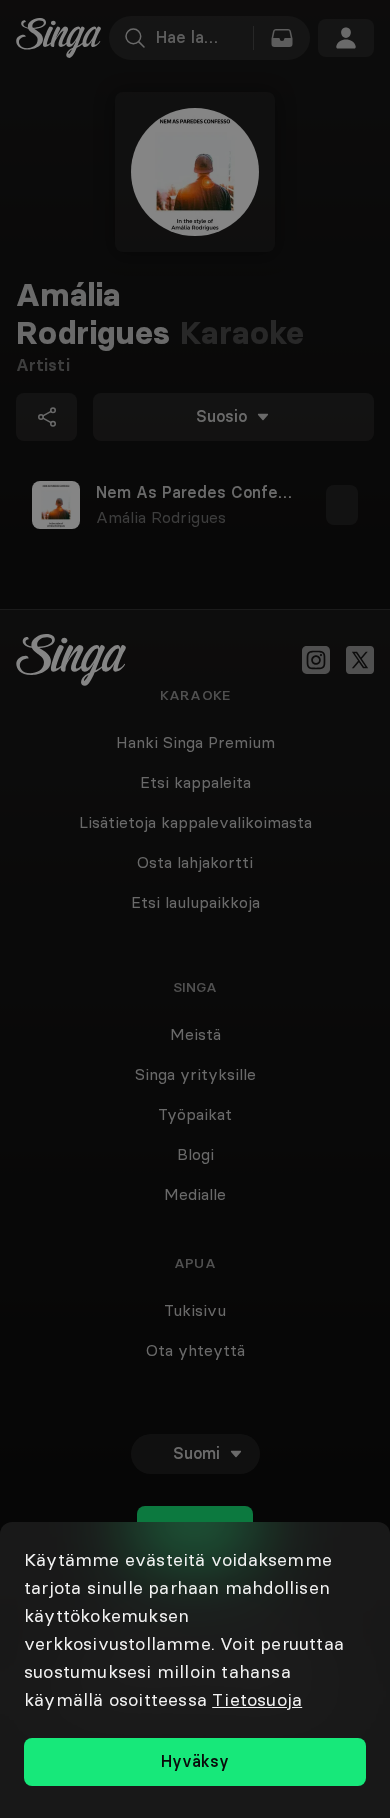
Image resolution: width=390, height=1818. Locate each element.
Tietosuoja (257, 1699)
